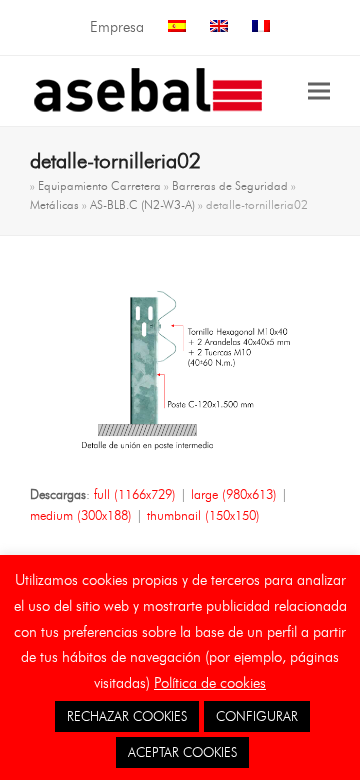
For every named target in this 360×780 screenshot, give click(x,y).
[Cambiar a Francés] (261, 27)
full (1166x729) (135, 494)
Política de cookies (210, 683)
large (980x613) (234, 494)
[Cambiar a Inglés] (219, 27)
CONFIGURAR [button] (257, 716)
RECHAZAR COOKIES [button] (127, 716)
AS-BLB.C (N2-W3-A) (142, 204)
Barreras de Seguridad (230, 185)
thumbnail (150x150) (203, 515)
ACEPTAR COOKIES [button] (182, 752)
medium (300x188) (81, 515)
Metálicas (54, 204)
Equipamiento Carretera (99, 185)
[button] (319, 90)
